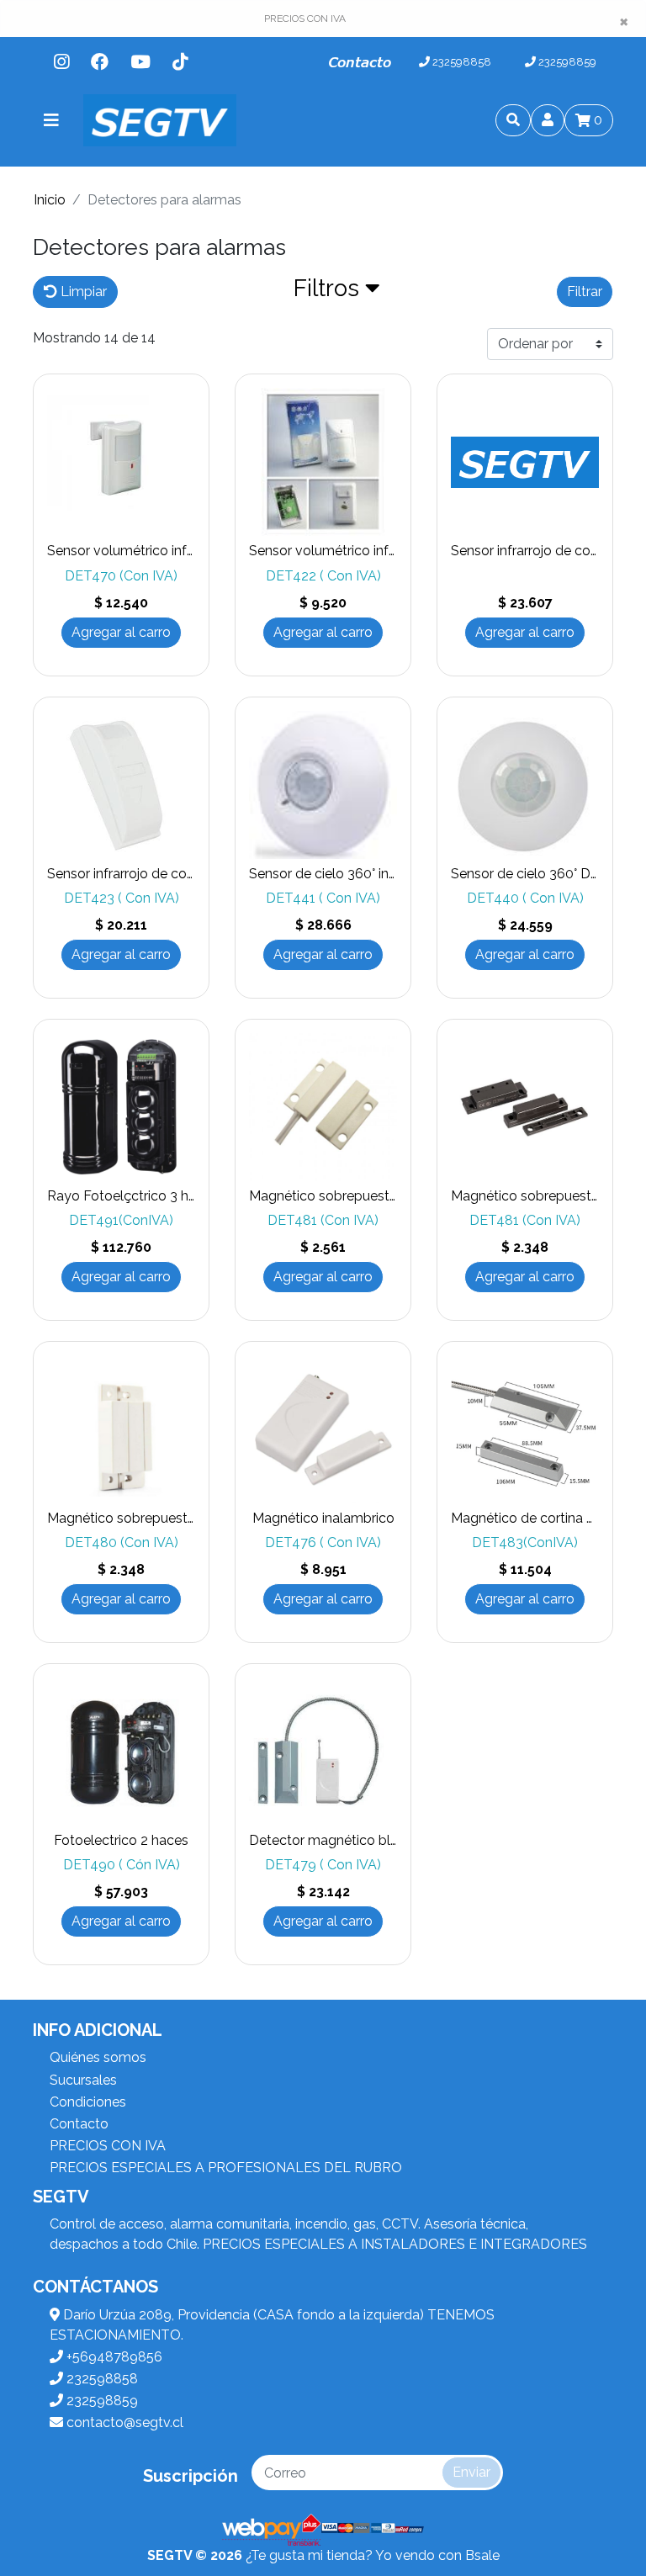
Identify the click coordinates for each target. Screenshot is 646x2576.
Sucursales (83, 2080)
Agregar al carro (121, 632)
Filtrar (585, 292)
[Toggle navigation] (51, 120)
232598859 (566, 62)
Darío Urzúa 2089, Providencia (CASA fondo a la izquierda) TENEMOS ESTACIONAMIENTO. (272, 2325)
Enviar (471, 2472)
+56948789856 (113, 2357)
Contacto (360, 62)
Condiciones (88, 2102)
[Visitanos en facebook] (100, 62)
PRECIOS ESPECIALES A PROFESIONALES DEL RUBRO (226, 2168)
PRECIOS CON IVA (108, 2146)
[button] (337, 292)
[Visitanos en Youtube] (140, 62)
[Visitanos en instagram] (61, 62)
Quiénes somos (98, 2057)
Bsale (482, 2555)
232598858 (461, 62)
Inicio (50, 200)
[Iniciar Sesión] (548, 120)
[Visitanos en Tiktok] (180, 62)
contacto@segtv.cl (123, 2422)
